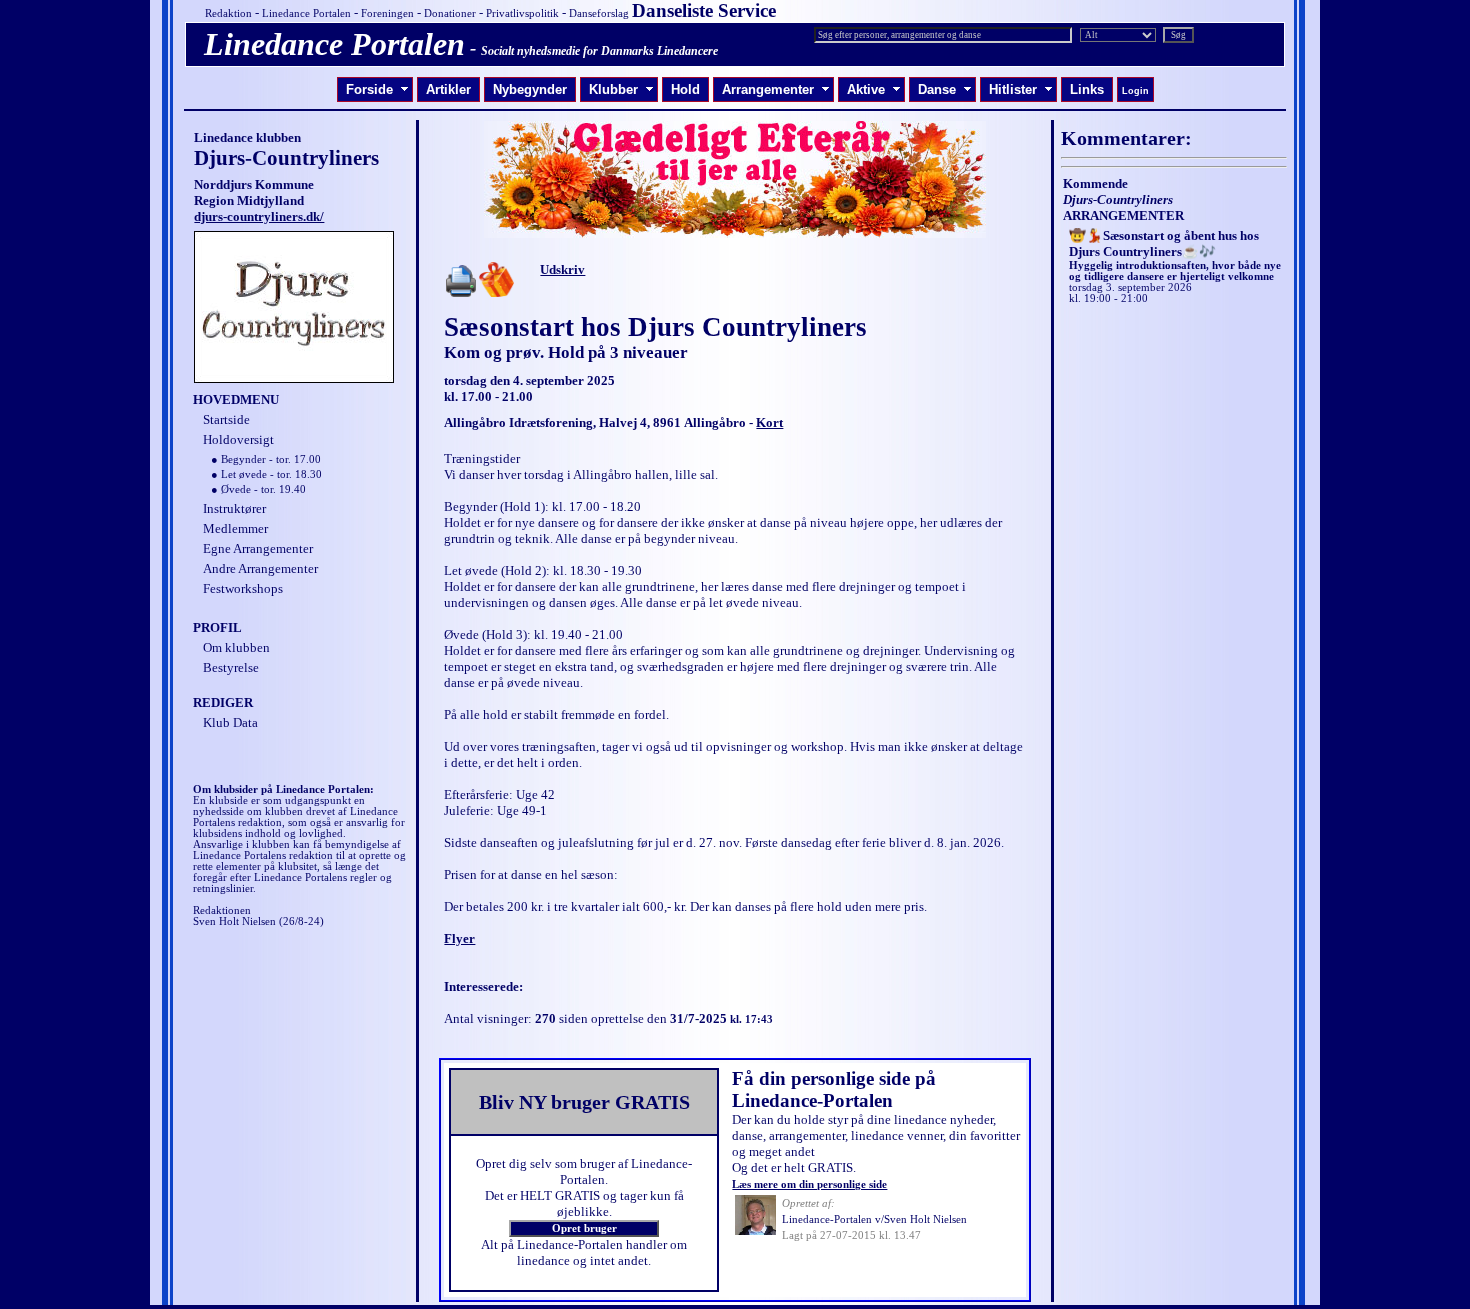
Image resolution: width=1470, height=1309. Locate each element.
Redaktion (228, 13)
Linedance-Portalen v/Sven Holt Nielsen (874, 1219)
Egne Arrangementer (258, 548)
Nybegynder (530, 89)
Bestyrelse (231, 667)
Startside (226, 419)
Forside (377, 89)
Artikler (448, 89)
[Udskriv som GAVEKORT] (496, 292)
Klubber (621, 89)
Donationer (450, 13)
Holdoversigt (238, 439)
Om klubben (236, 647)
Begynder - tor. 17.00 (271, 459)
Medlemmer (235, 528)
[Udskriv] (461, 292)
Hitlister (1021, 89)
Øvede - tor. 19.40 (263, 489)
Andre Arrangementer (260, 568)
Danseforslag (599, 13)
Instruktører (234, 508)
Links (1087, 89)
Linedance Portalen (306, 13)
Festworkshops (243, 588)
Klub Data (230, 722)
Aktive (874, 89)
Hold (685, 89)
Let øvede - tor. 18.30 (271, 474)
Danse (945, 89)
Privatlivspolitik (522, 13)
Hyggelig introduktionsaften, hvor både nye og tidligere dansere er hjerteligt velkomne (1175, 256)
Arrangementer (776, 89)
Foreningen (387, 13)
